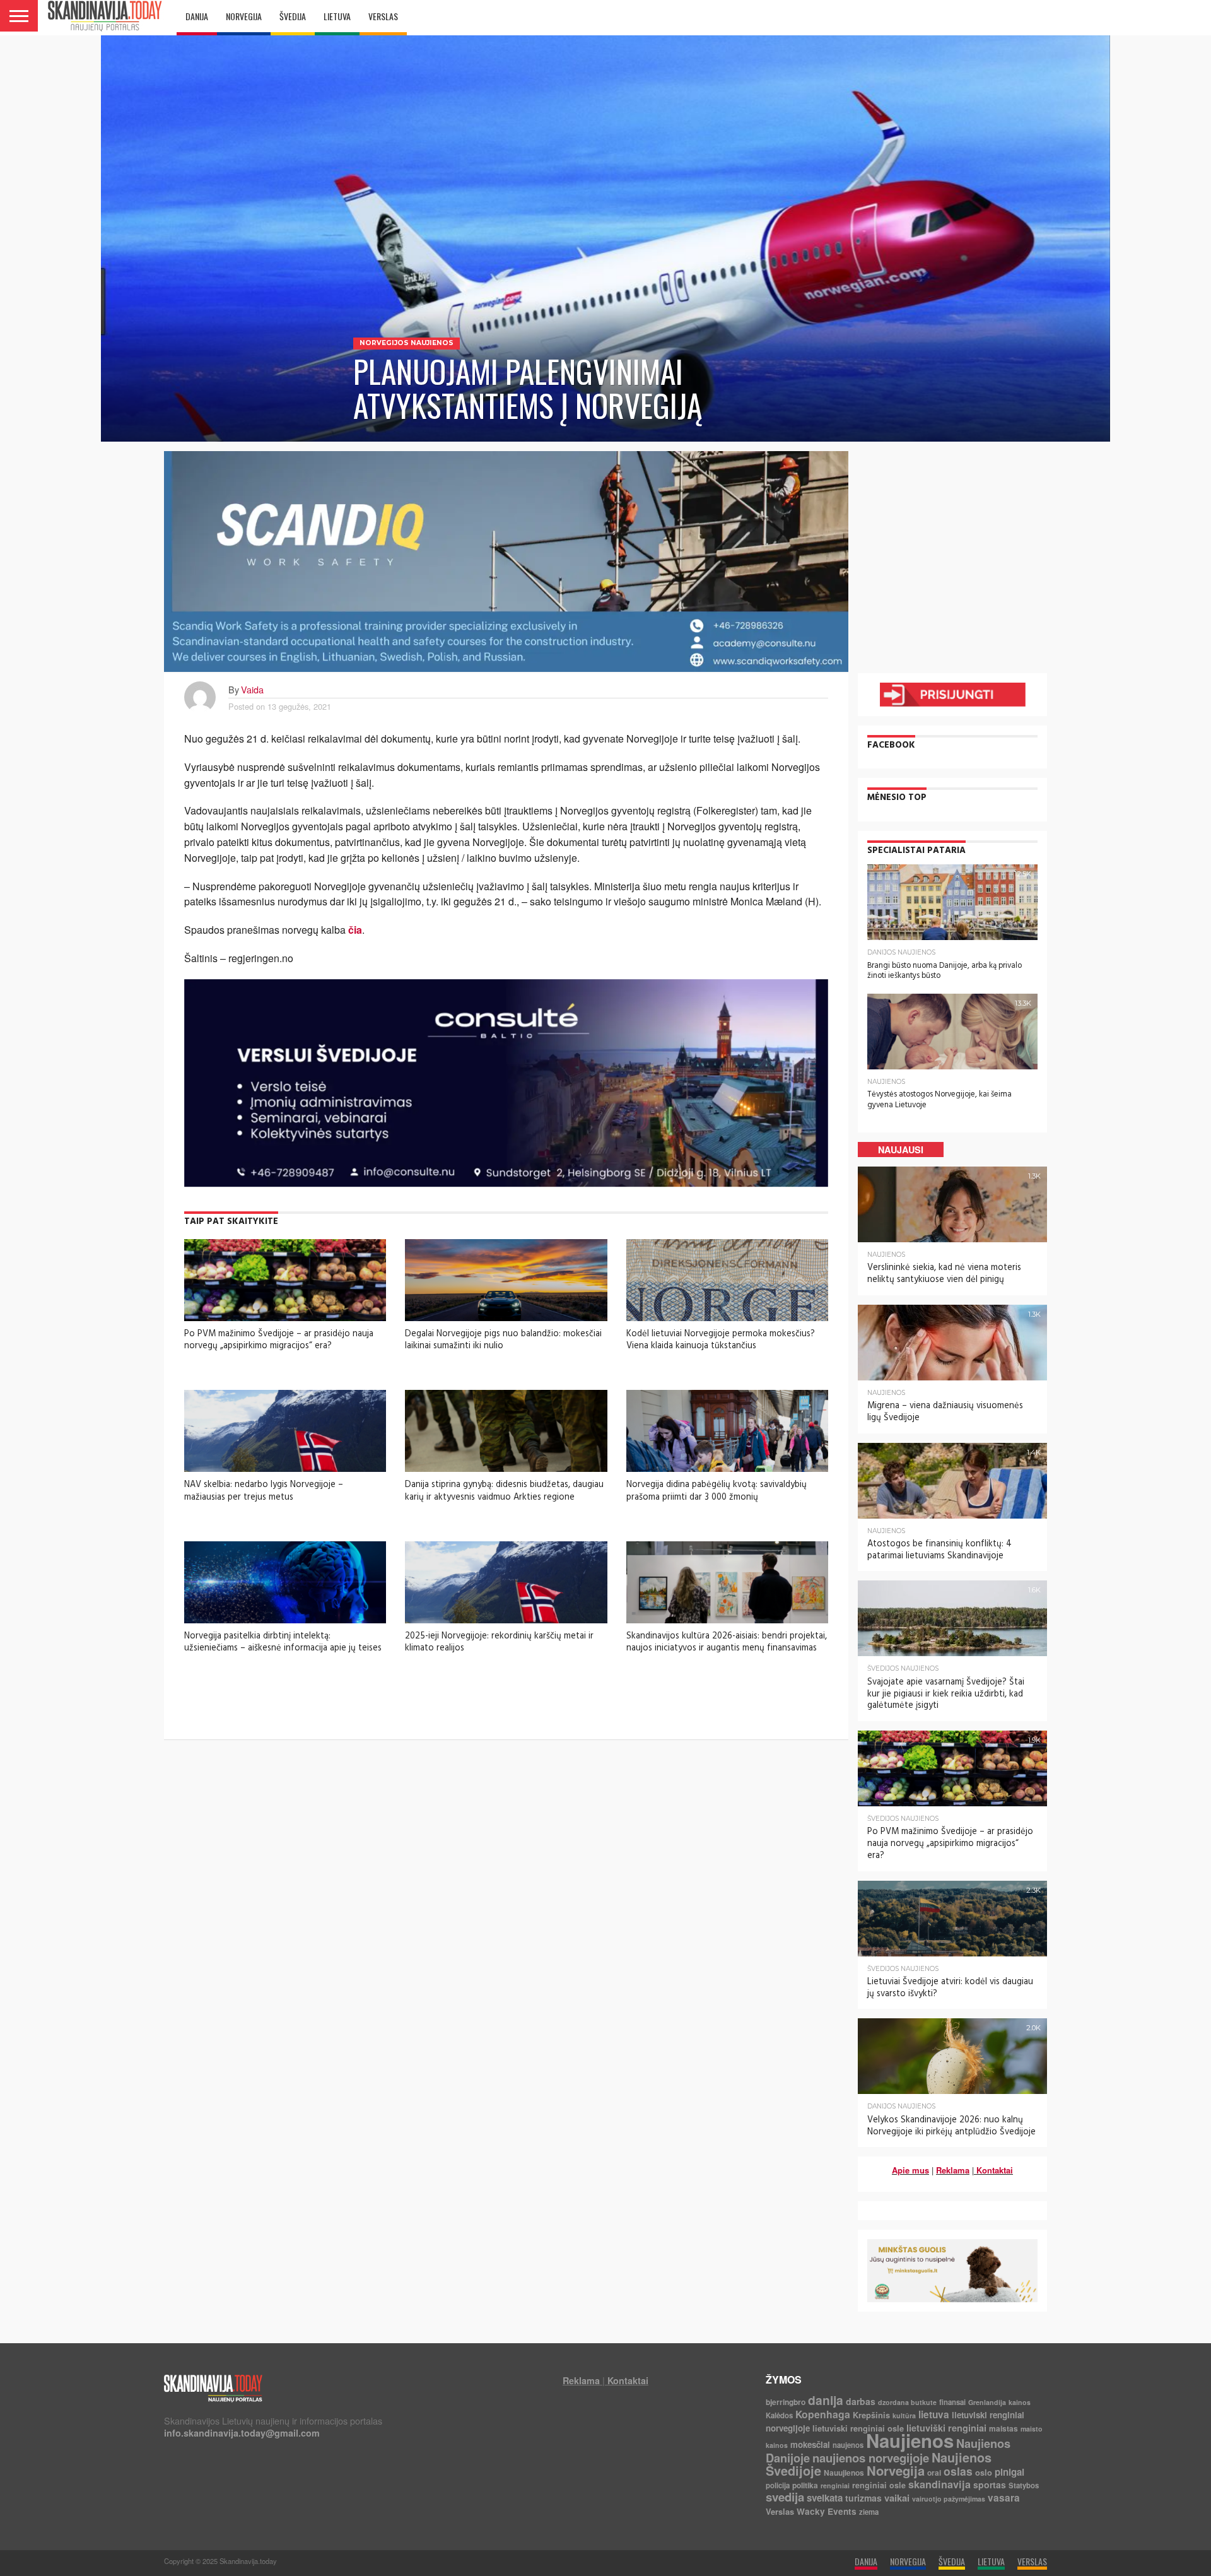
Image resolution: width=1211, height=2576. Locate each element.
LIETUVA (337, 16)
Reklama (953, 2170)
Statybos (1024, 2485)
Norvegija (896, 2470)
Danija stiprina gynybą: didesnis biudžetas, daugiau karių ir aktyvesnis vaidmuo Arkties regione (504, 1491)
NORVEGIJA (244, 16)
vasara (1004, 2498)
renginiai (835, 2485)
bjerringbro (786, 2402)
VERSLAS (383, 16)
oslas (958, 2471)
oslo (984, 2472)
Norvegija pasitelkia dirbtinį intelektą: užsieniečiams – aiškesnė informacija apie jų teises (283, 1642)
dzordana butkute (907, 2402)
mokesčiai (810, 2444)
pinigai (1009, 2472)
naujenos (848, 2445)
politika (805, 2485)
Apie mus (910, 2170)
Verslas (780, 2511)
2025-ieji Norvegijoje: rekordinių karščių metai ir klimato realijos (499, 1642)
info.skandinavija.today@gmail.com (242, 2433)
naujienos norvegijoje (871, 2458)
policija (778, 2485)
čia (355, 930)
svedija (785, 2497)
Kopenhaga (823, 2414)
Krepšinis (871, 2415)
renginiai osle (879, 2485)
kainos (1020, 2402)
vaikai (897, 2498)
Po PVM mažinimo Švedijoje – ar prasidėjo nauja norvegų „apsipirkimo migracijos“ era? (279, 1340)
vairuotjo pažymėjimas (949, 2499)
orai (934, 2473)
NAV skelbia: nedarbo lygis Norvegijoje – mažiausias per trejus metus (264, 1491)
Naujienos (910, 2440)
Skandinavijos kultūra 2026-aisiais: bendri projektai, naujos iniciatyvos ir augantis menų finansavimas (727, 1642)
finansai (952, 2402)
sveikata (825, 2498)
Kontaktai (995, 2170)
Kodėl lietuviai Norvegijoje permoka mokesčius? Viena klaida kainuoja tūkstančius (721, 1340)
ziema (869, 2512)
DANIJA (197, 16)
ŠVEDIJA (293, 16)
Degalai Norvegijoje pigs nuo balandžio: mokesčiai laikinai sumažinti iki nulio (503, 1340)
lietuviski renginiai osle (858, 2428)
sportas (990, 2485)
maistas (1003, 2428)
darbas (861, 2401)
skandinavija (939, 2484)
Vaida (252, 689)
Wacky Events (827, 2511)
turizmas (863, 2498)
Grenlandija (987, 2402)
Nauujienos (844, 2473)
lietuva (934, 2414)
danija (826, 2400)
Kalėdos (779, 2415)
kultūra (904, 2415)
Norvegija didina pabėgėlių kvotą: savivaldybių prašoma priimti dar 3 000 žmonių (717, 1491)
